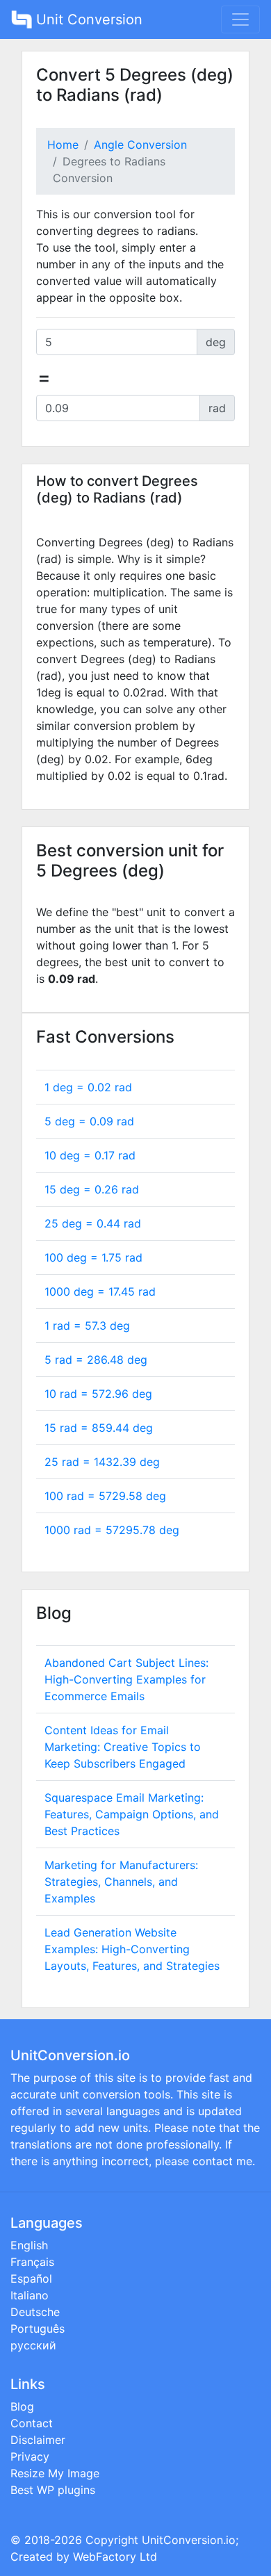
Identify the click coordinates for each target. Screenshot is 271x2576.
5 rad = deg (96, 1360)
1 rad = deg (87, 1326)
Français (32, 2262)
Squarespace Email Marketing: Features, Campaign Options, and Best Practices (132, 1814)
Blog (22, 2406)
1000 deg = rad (100, 1291)
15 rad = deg (99, 1428)
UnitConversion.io (189, 2540)
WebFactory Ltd (115, 2557)
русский (33, 2345)
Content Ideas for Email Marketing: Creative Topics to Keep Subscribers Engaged (123, 1747)
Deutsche (35, 2312)
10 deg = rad (90, 1155)
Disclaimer (38, 2440)
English (29, 2245)
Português (38, 2329)
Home (63, 145)
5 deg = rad (89, 1121)
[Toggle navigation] (240, 19)
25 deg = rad (93, 1223)
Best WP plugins (53, 2490)
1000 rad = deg (112, 1530)
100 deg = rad (93, 1257)
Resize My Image (55, 2473)
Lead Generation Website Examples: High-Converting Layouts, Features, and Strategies (132, 1949)
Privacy (30, 2456)
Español (31, 2279)
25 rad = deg (102, 1462)
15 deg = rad (92, 1189)
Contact (32, 2423)
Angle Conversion (140, 145)
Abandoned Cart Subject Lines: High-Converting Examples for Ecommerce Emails (126, 1679)
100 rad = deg (105, 1496)
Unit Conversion (87, 19)
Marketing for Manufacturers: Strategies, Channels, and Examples (121, 1882)
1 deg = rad (88, 1087)
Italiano (30, 2295)
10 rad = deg (98, 1394)
